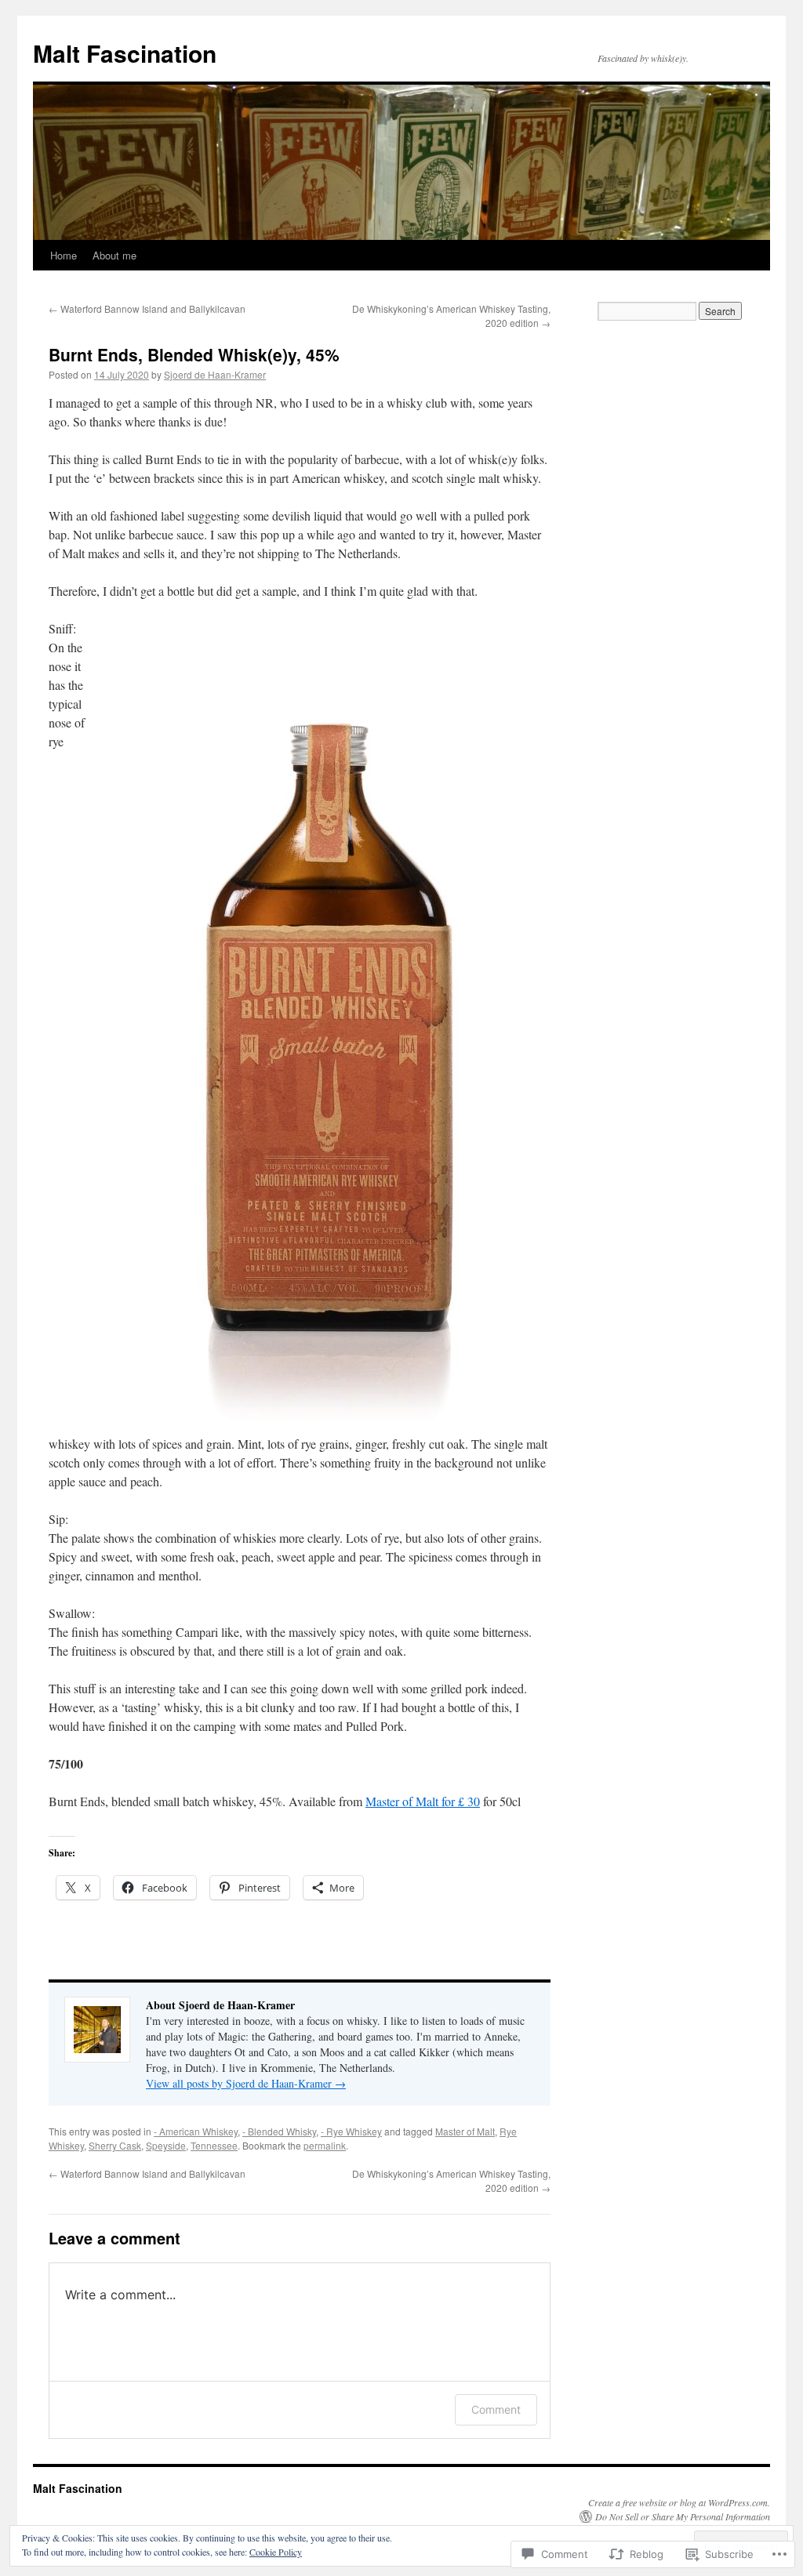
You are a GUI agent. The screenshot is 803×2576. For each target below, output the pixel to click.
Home (64, 255)
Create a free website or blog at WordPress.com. (679, 2502)
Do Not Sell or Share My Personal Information (683, 2516)
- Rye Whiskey (351, 2131)
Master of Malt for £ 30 (423, 1801)
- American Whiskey (196, 2131)
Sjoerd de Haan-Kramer (215, 374)
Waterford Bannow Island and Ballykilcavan (147, 308)
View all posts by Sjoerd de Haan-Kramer (246, 2083)
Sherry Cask (115, 2145)
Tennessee (214, 2145)
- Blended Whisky (279, 2131)
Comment (496, 2409)
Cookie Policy (276, 2552)
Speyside (166, 2145)
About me (114, 255)
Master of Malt (465, 2131)
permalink (325, 2145)
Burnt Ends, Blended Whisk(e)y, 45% (194, 354)
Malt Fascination (125, 53)
